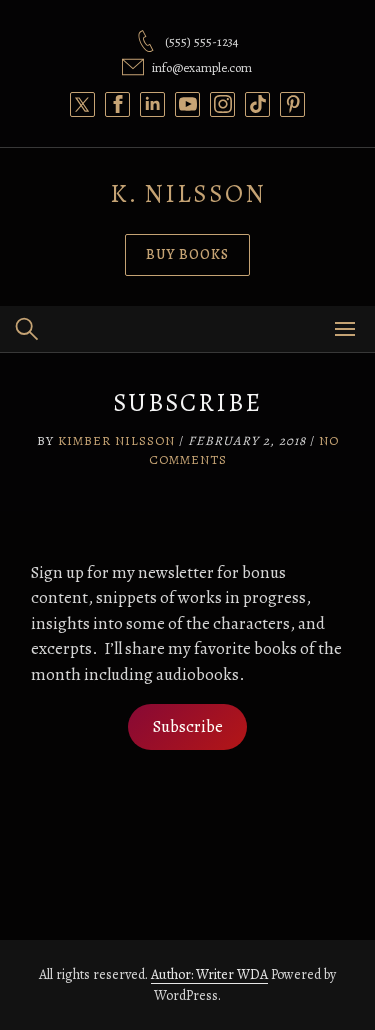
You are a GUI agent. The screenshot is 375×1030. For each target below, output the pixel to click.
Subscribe (188, 726)
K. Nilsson (188, 193)
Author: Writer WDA (209, 974)
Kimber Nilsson (116, 440)
